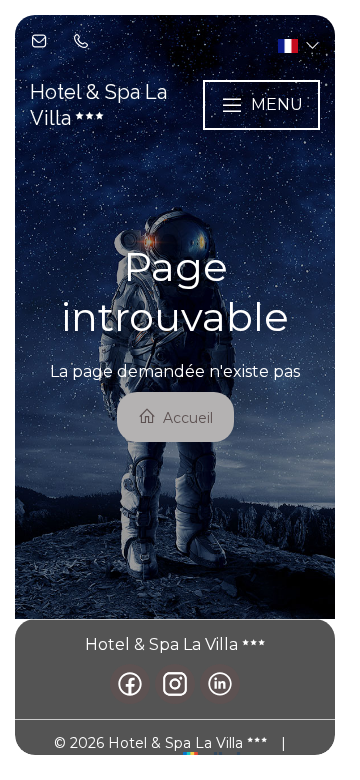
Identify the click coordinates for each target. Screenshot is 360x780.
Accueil (186, 418)
